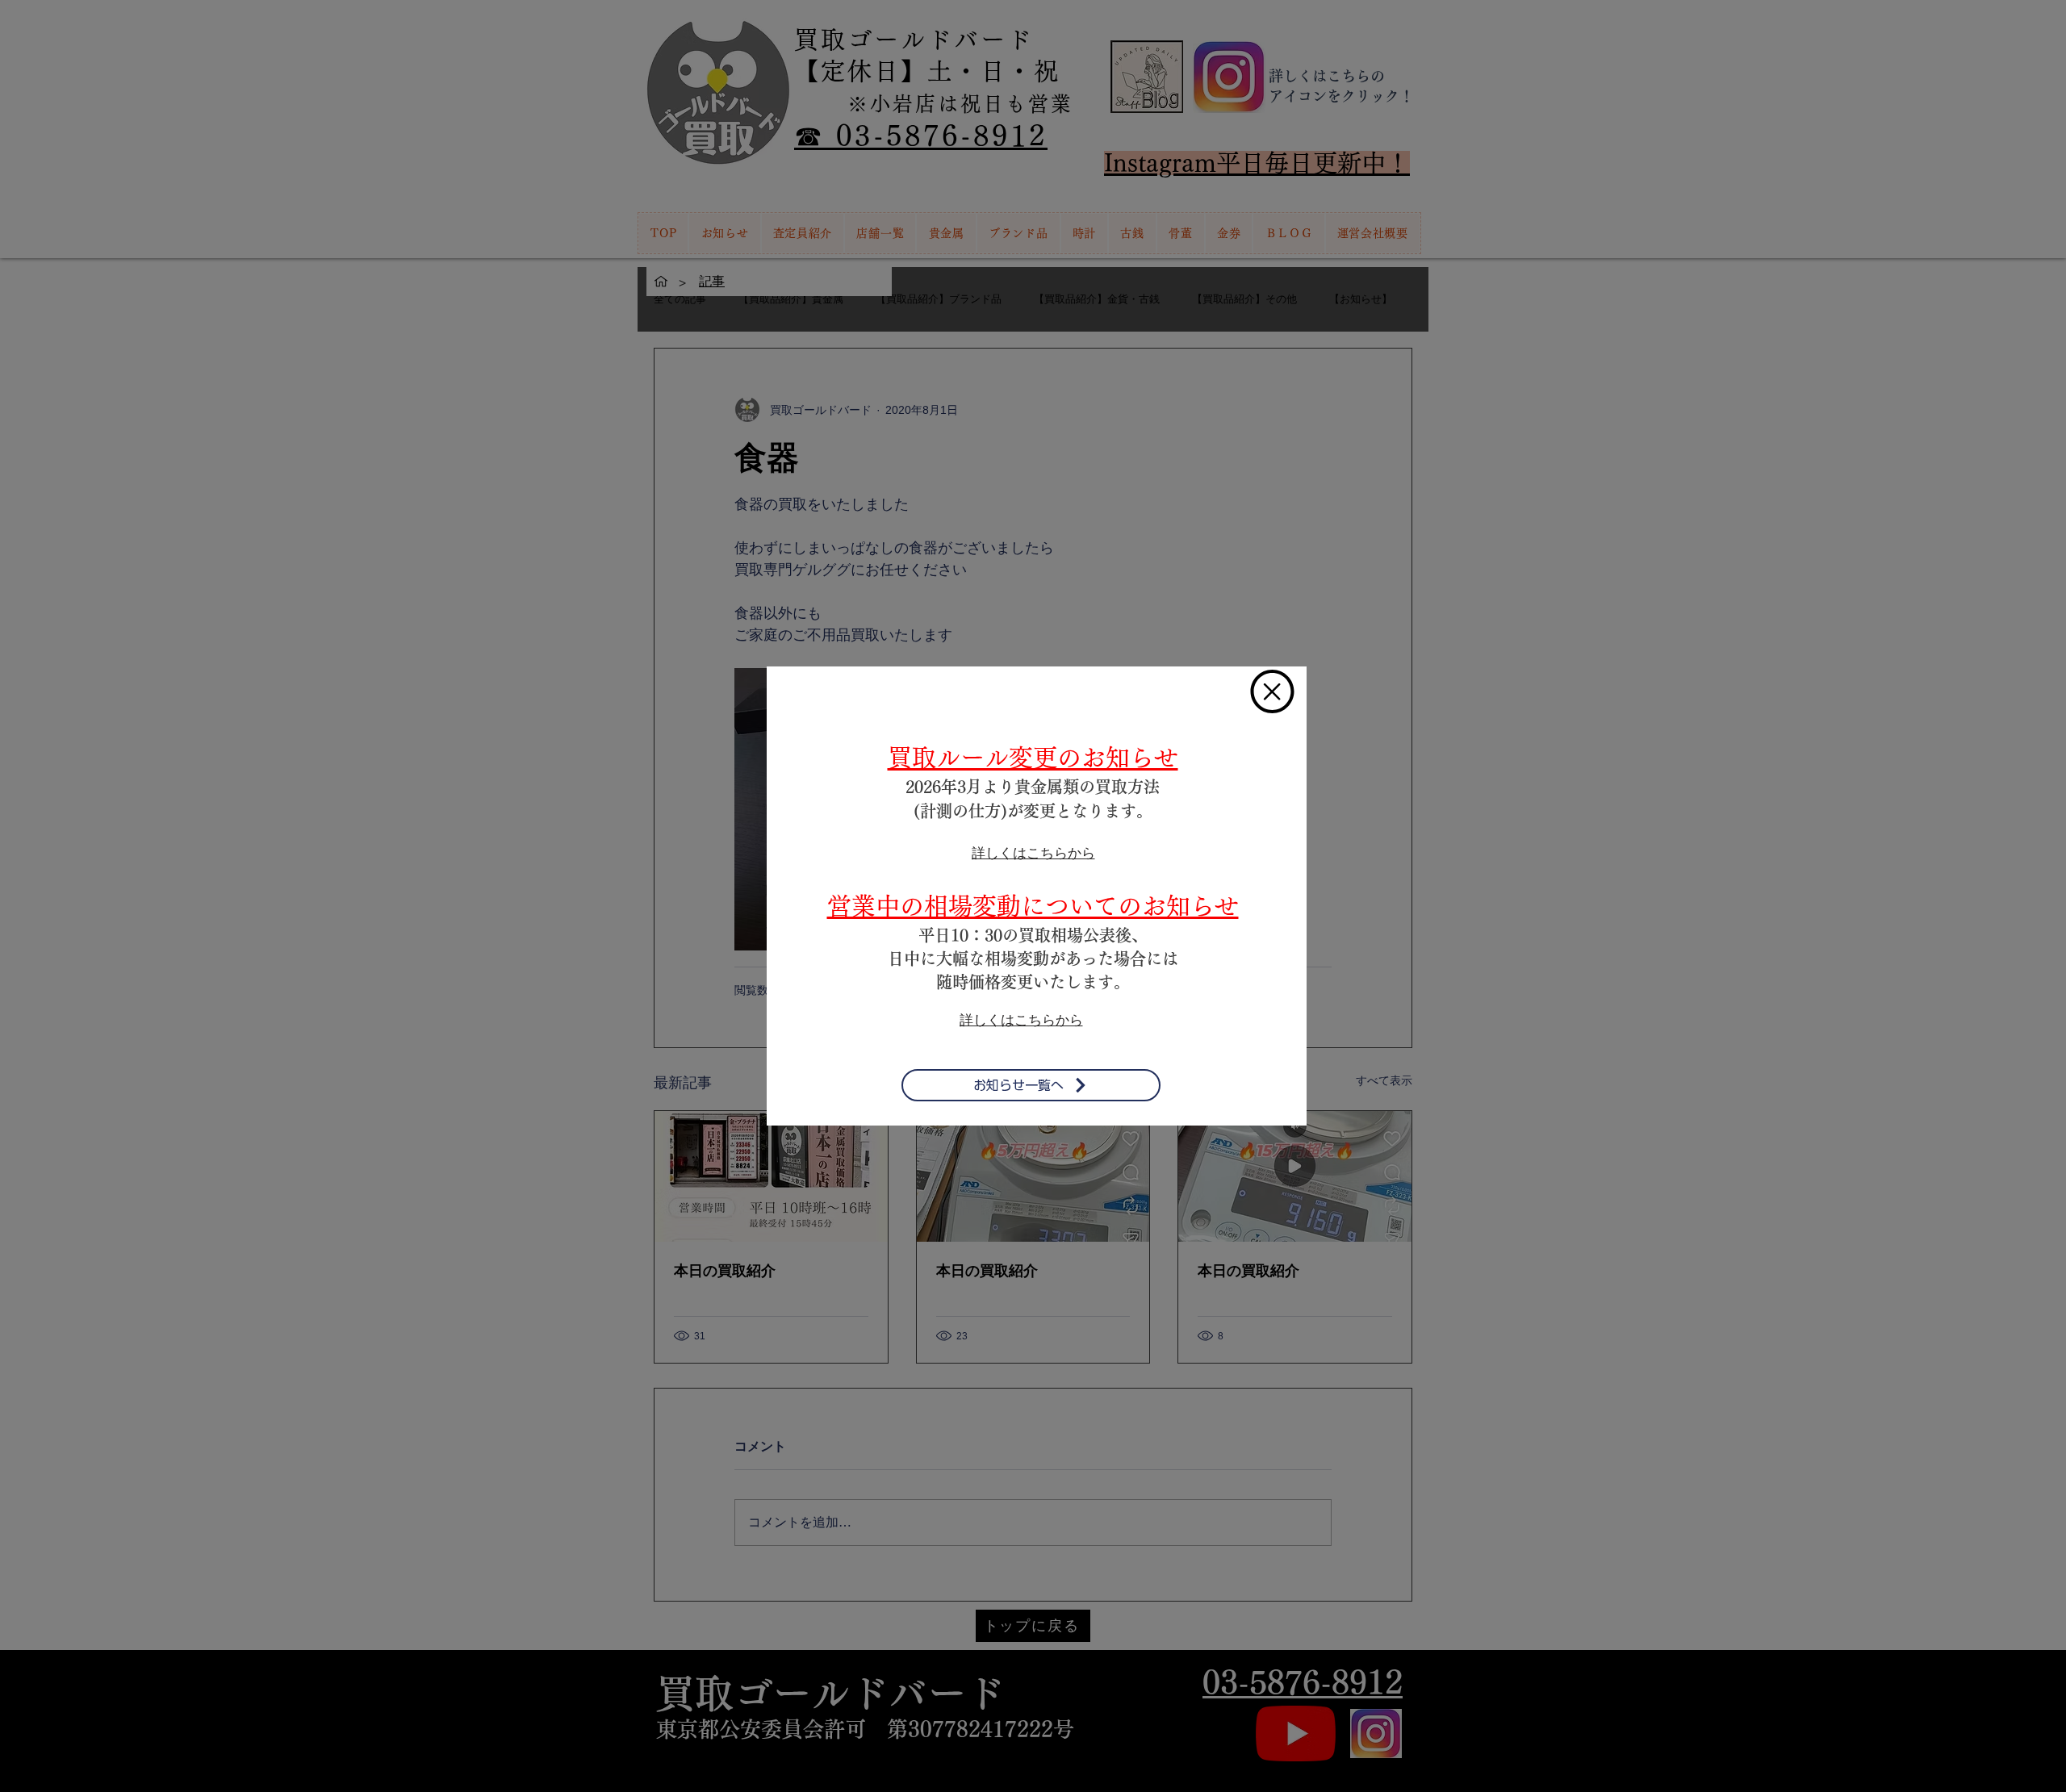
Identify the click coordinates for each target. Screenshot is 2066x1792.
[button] (1272, 691)
